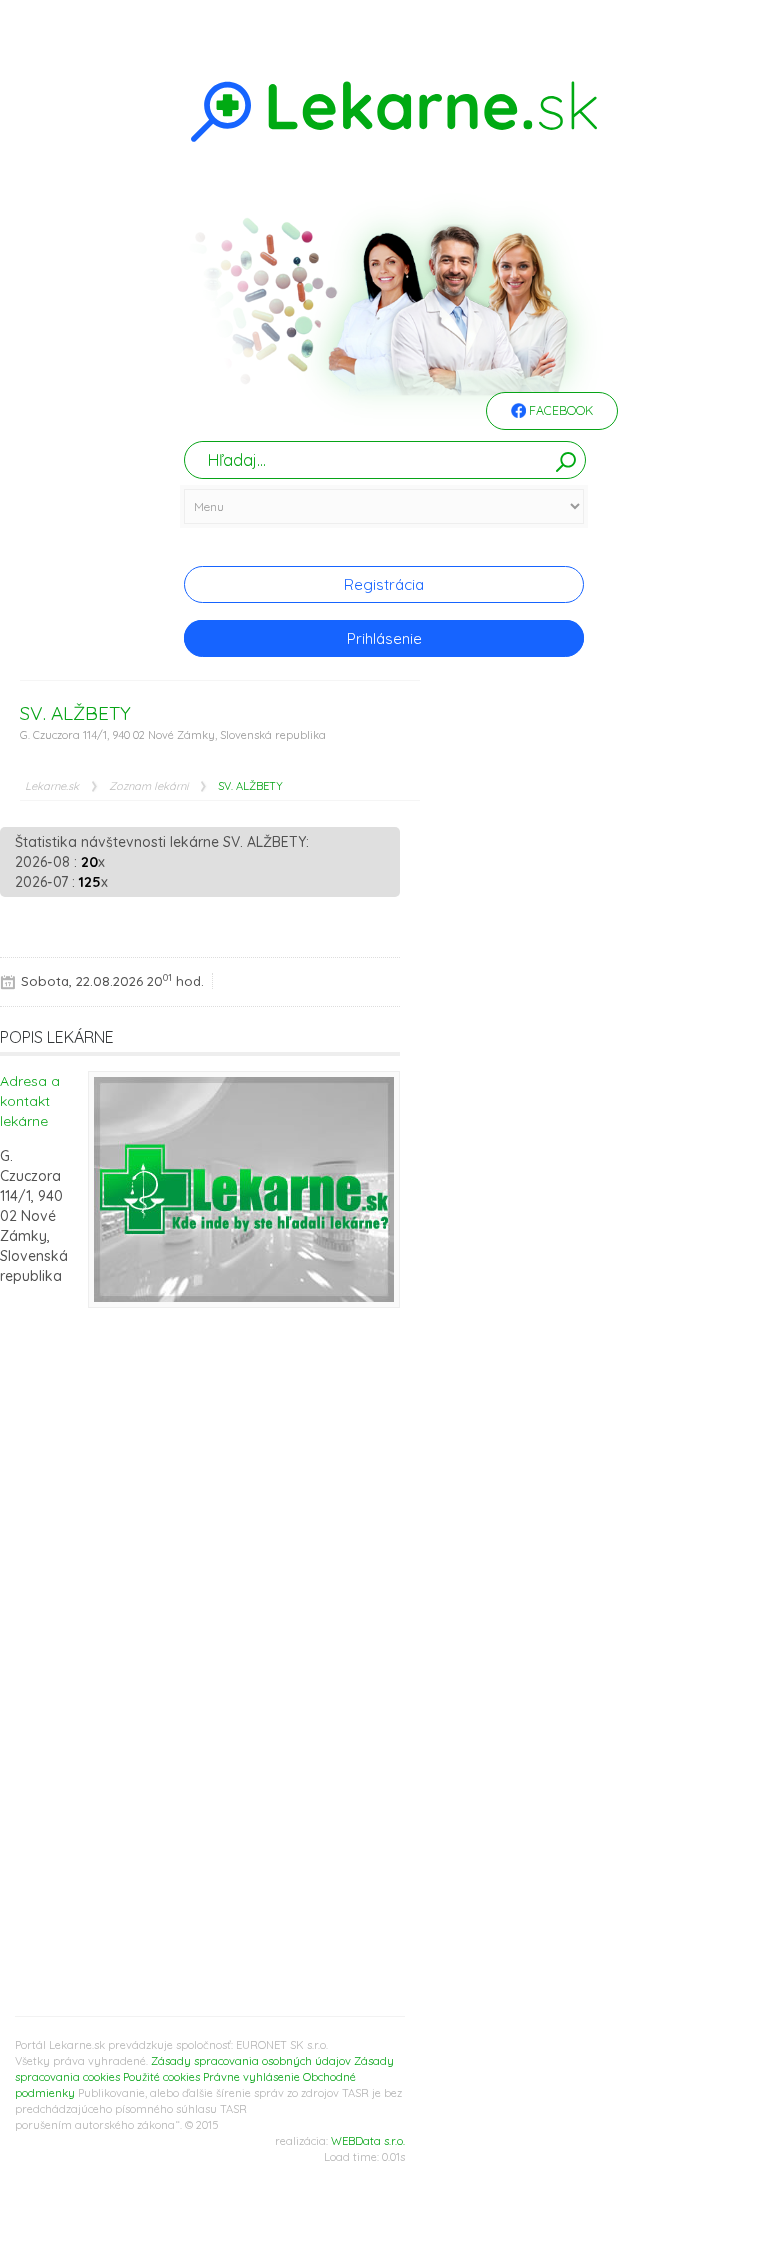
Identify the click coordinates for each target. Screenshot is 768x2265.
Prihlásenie (384, 638)
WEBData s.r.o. (368, 2141)
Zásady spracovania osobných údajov (251, 2061)
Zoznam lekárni (148, 786)
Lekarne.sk (52, 786)
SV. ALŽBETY (250, 786)
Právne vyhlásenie (251, 2077)
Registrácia (384, 584)
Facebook (559, 410)
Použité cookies (161, 2077)
